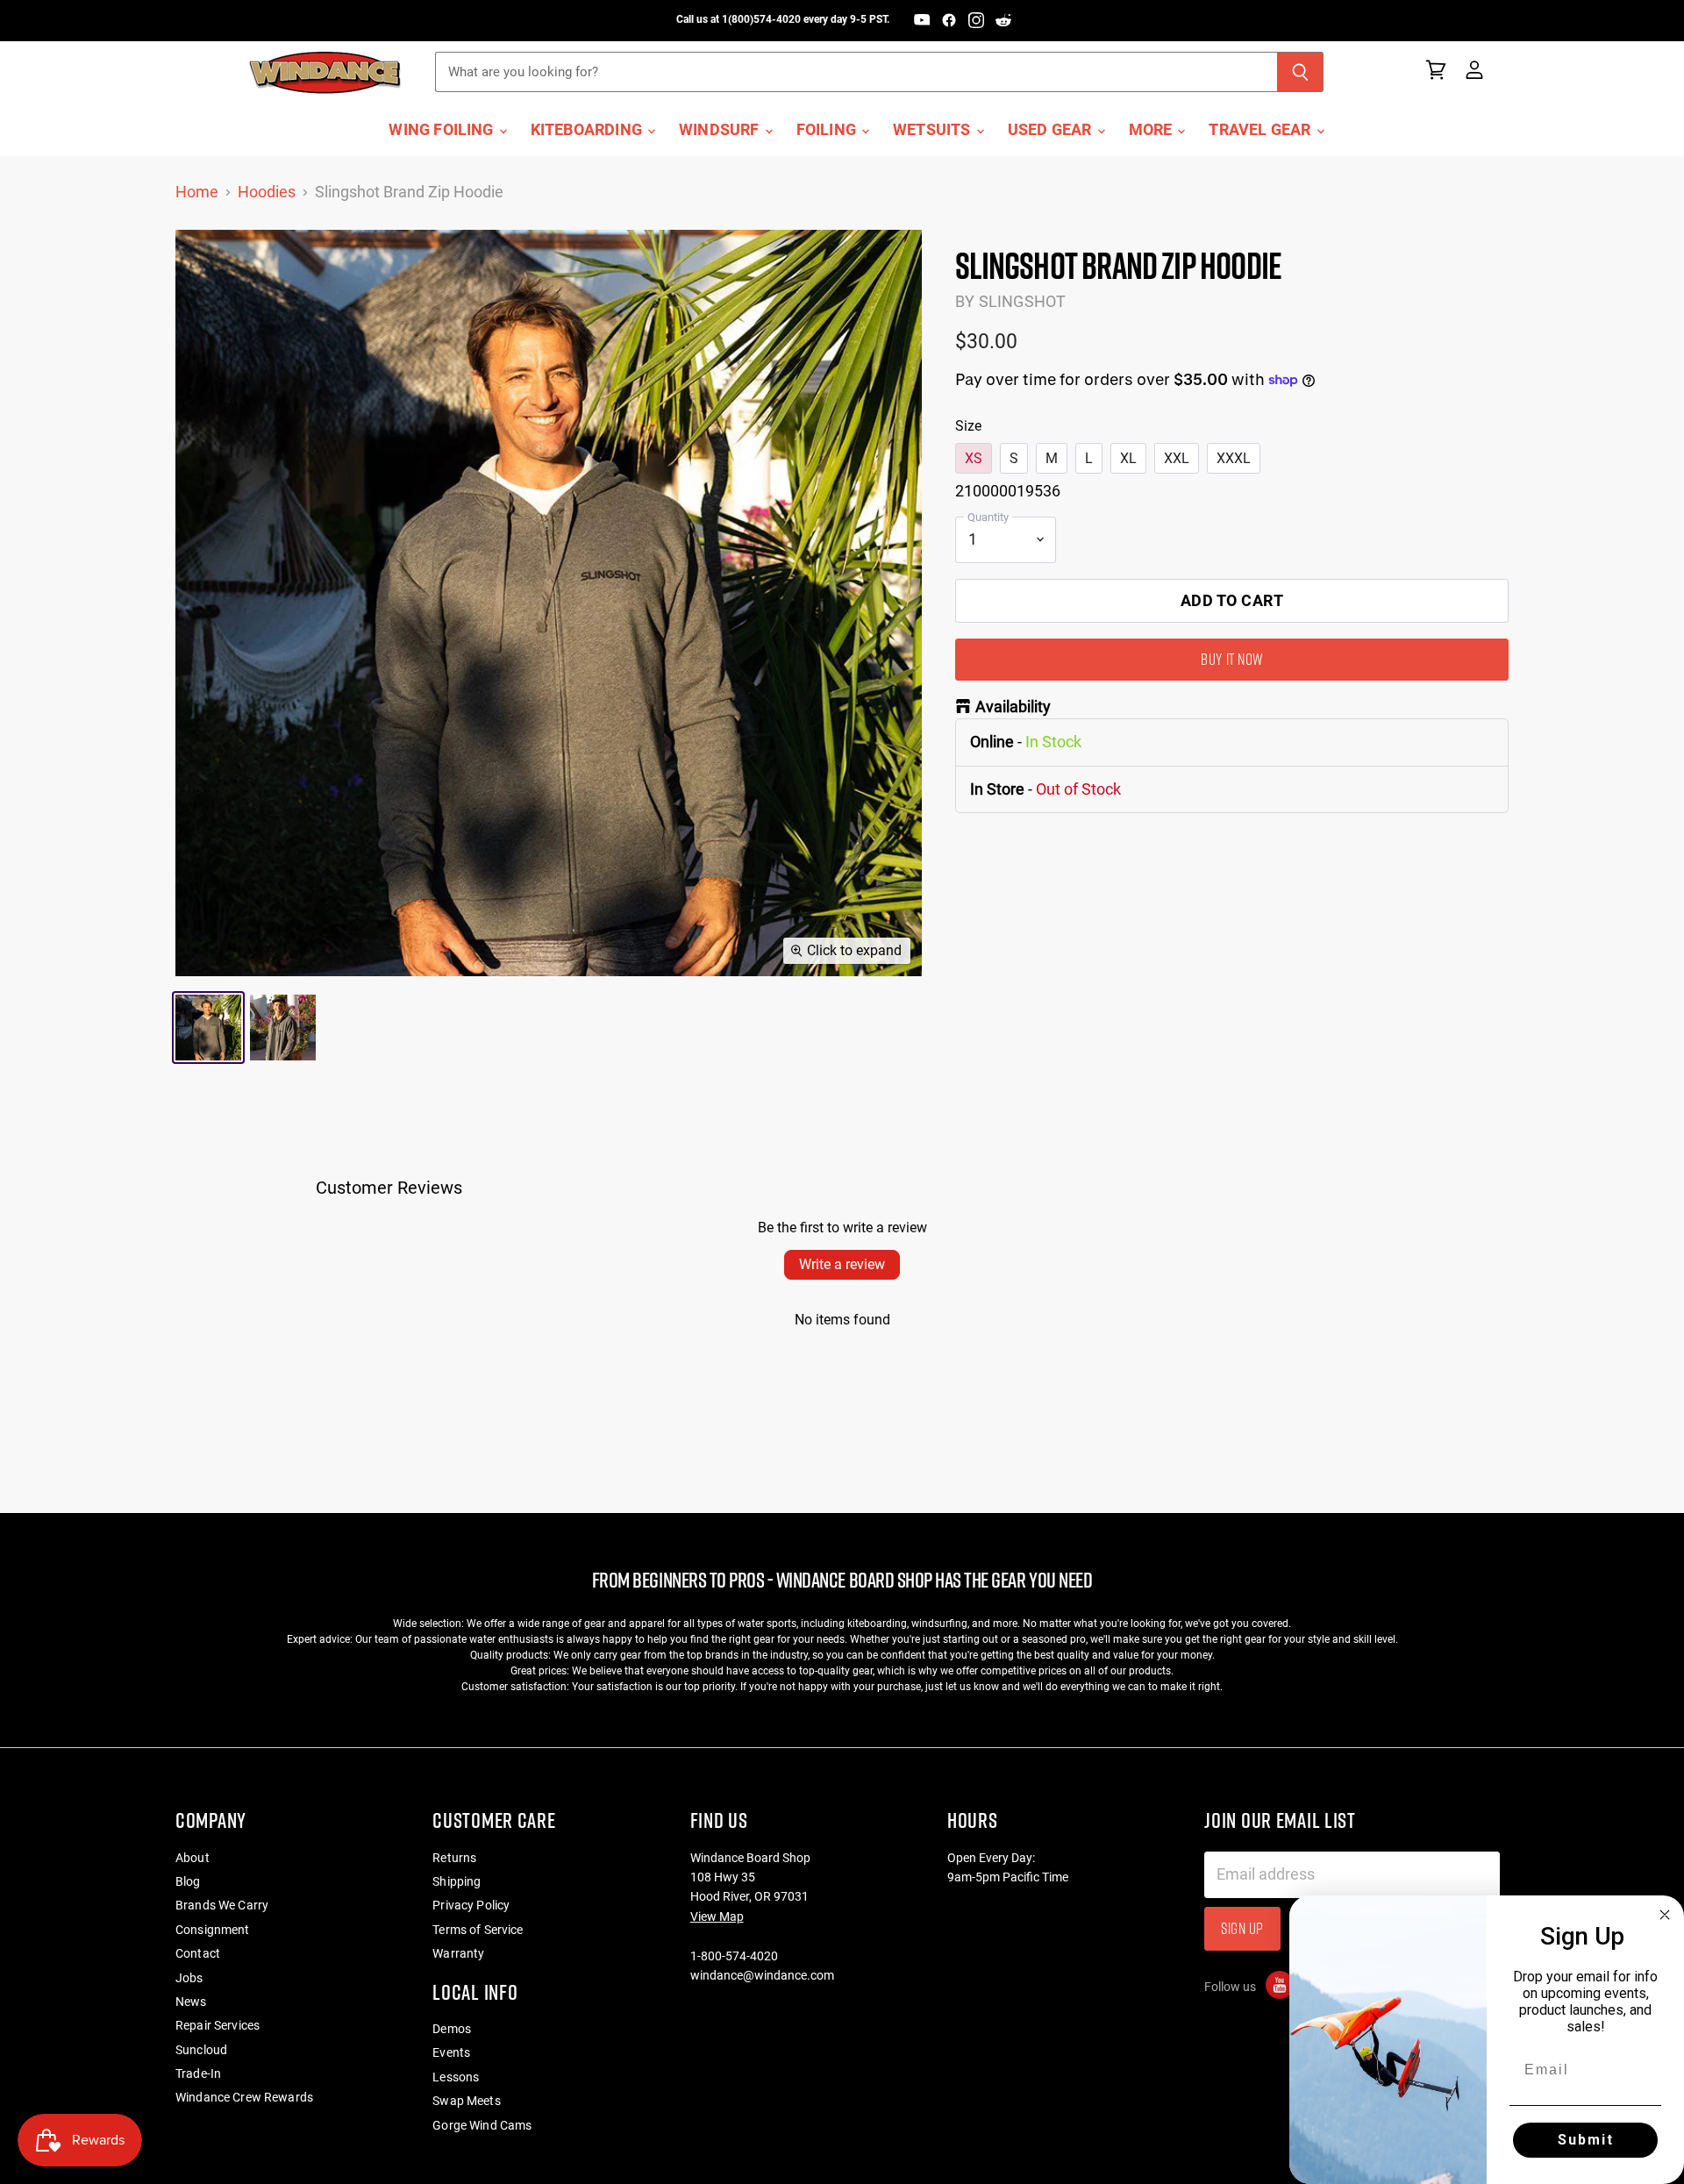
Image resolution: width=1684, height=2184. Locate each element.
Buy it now (1231, 659)
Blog (188, 1881)
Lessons (456, 2077)
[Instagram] (976, 20)
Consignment (213, 1930)
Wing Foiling (442, 130)
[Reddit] (1003, 20)
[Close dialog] (1665, 1915)
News (191, 2002)
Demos (452, 2029)
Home (197, 192)
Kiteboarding (588, 130)
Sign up (1242, 1928)
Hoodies (267, 192)
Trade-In (198, 2073)
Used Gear (1052, 130)
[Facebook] (949, 20)
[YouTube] (922, 20)
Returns (454, 1858)
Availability (1013, 707)
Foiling (828, 130)
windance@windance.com (762, 1975)
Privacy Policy (471, 1905)
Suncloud (201, 2050)
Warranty (458, 1953)
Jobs (189, 1978)
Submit (1586, 2140)
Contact (198, 1953)
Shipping (457, 1881)
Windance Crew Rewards (244, 2097)
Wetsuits (934, 130)
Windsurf (721, 130)
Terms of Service (478, 1930)
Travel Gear (1261, 130)
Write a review (842, 1264)
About (193, 1858)
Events (451, 2052)
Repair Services (218, 2025)
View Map (717, 1916)
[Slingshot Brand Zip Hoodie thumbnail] (208, 1028)
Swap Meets (466, 2101)
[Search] (1300, 72)
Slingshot (1023, 301)
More (1152, 130)
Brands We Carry (222, 1905)
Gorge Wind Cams (482, 2125)
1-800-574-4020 (734, 1956)
